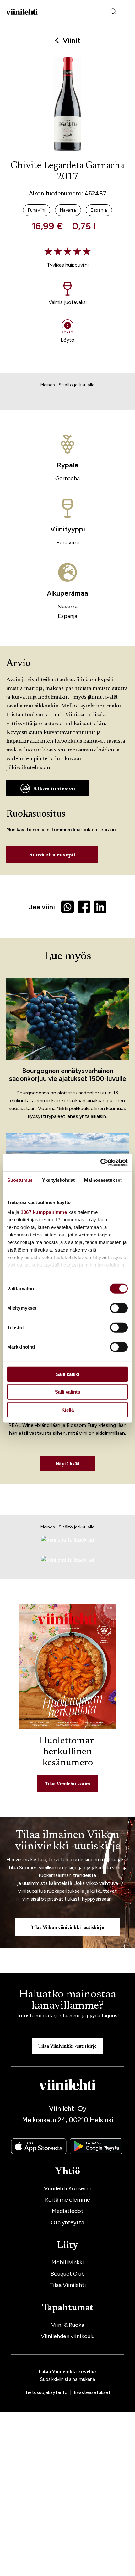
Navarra (67, 607)
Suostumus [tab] (20, 1180)
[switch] (119, 1308)
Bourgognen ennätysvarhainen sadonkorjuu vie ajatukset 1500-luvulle (68, 1075)
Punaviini (68, 542)
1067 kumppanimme (44, 1212)
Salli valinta (67, 1392)
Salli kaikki (67, 1374)
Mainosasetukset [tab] (103, 1180)
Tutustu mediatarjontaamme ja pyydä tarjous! (68, 2015)
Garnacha (67, 478)
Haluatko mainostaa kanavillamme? (67, 2001)
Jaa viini (42, 907)
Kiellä (68, 1409)
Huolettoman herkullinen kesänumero (67, 1752)
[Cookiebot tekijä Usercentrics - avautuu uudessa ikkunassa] (100, 1163)
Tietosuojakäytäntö (47, 2392)
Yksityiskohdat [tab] (58, 1180)
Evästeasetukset (92, 2392)
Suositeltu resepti (52, 855)
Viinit (71, 41)
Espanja (67, 616)
